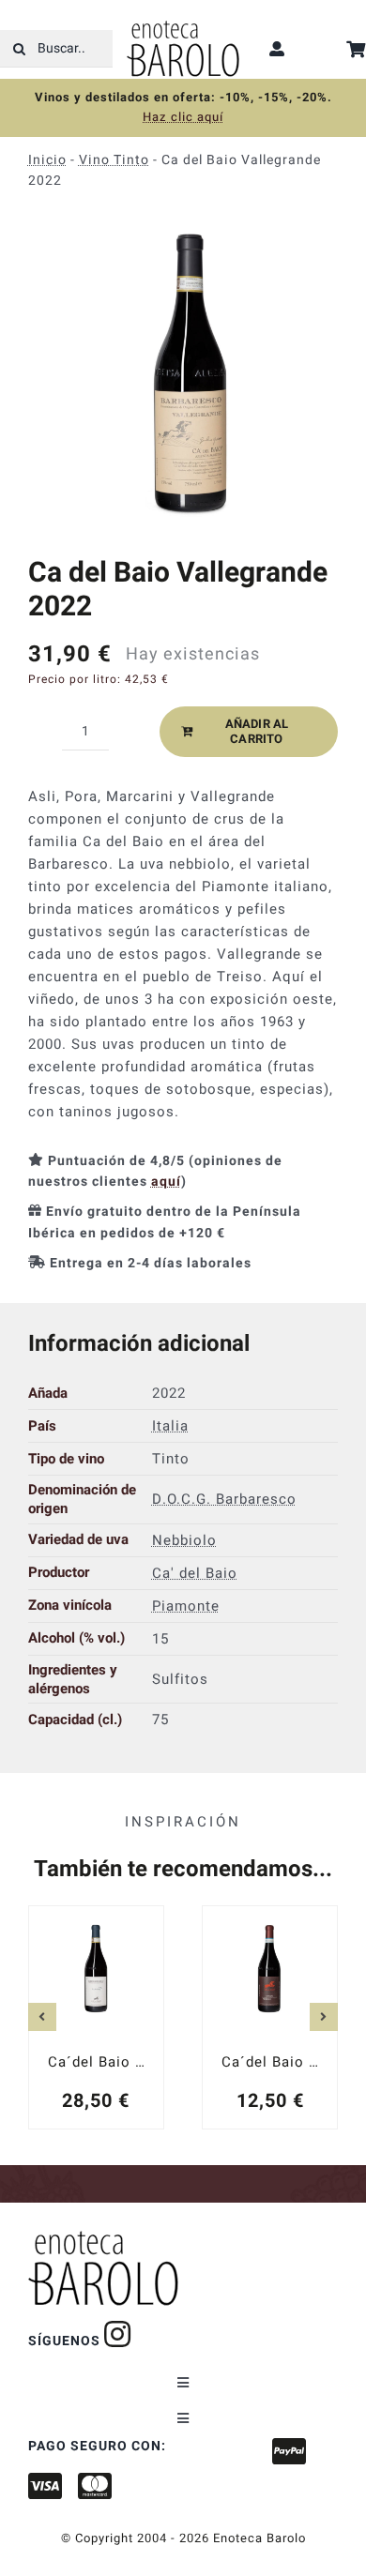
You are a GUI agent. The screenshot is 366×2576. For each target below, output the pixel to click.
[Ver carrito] (356, 49)
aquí (166, 1182)
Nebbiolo (184, 1539)
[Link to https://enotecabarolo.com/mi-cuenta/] (277, 49)
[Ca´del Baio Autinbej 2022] (96, 2017)
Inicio (47, 160)
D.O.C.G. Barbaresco (224, 1499)
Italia (170, 1425)
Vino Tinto (114, 160)
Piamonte (186, 1605)
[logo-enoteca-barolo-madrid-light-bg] (183, 27)
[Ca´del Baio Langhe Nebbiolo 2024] (270, 2017)
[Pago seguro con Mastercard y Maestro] (118, 2334)
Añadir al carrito (257, 731)
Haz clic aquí (183, 117)
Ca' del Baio (195, 1572)
